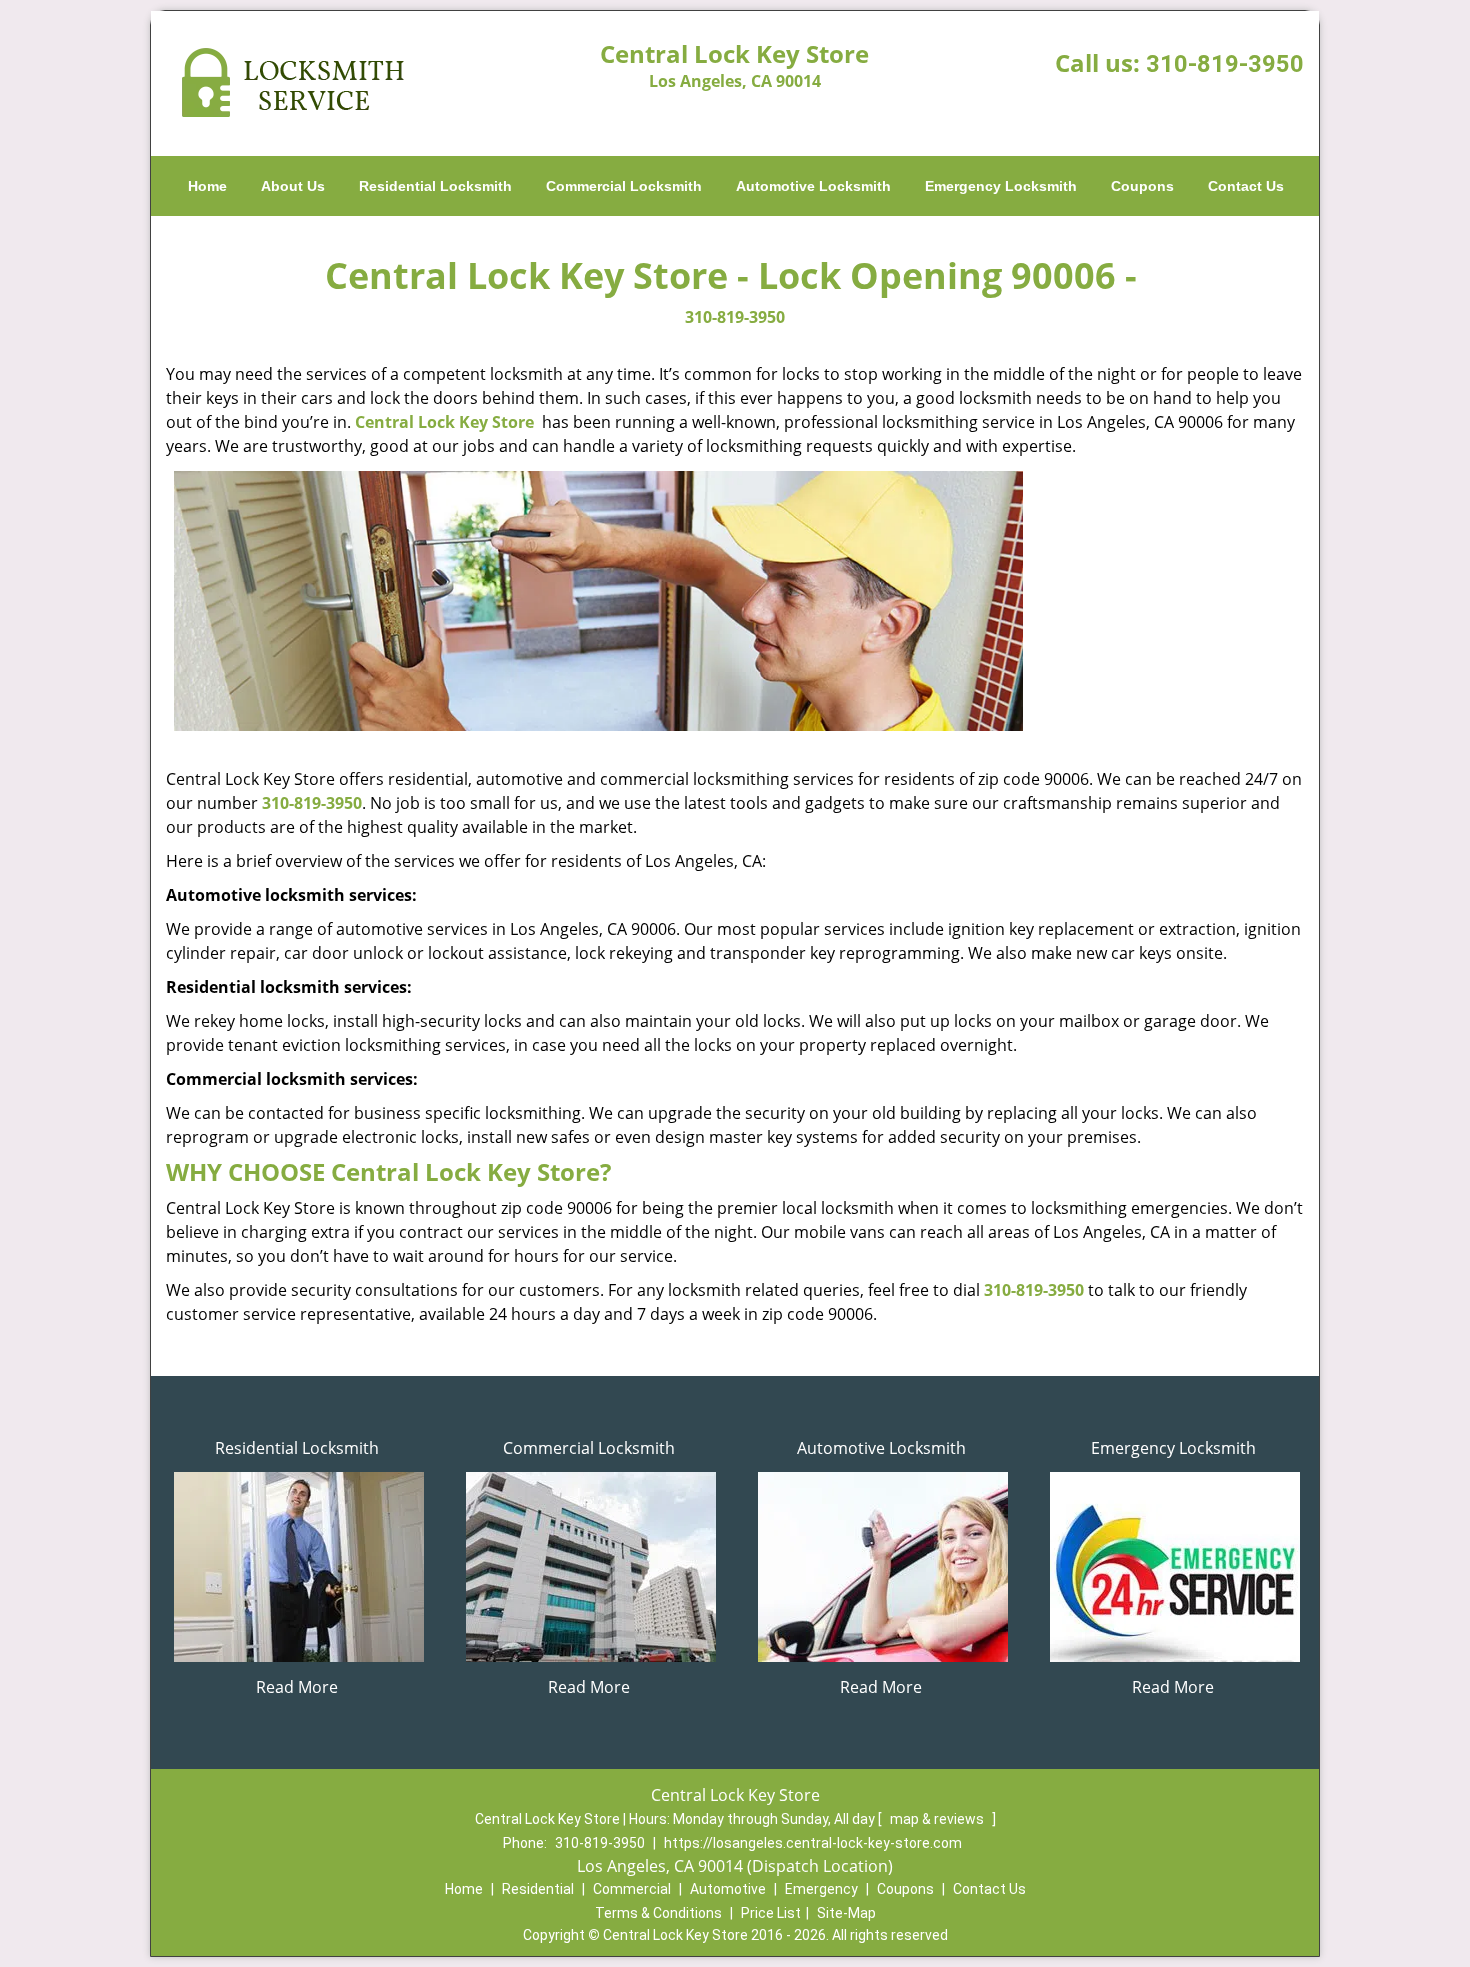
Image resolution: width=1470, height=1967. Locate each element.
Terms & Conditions (658, 1913)
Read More (297, 1687)
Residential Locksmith (435, 186)
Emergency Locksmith (1001, 186)
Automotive (728, 1889)
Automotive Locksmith (813, 186)
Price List (771, 1913)
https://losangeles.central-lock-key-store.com (813, 1843)
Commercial (632, 1889)
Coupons (1142, 186)
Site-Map (846, 1913)
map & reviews (938, 1819)
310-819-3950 (1225, 64)
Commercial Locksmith (624, 186)
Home (207, 186)
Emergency (821, 1889)
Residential (538, 1889)
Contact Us (1246, 186)
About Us (293, 186)
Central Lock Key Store (444, 422)
